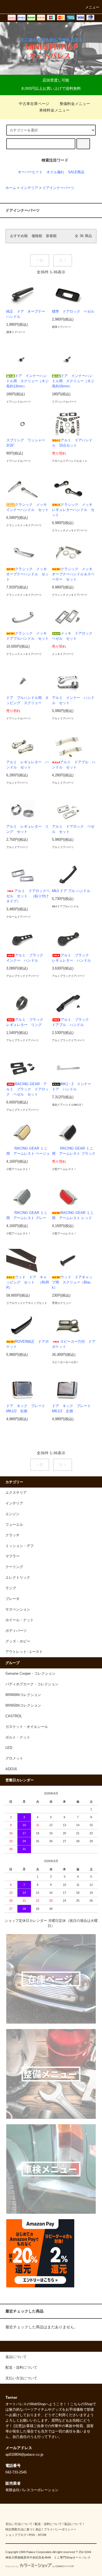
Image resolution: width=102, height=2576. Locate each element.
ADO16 (11, 1769)
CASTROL (14, 1716)
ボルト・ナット (18, 1737)
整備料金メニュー (75, 104)
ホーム (11, 188)
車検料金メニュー (54, 110)
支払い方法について (19, 2524)
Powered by (12, 2566)
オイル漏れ (55, 172)
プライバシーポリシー (59, 2529)
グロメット (14, 1758)
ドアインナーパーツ (58, 188)
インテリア (29, 188)
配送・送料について (48, 2524)
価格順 (37, 236)
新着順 (51, 236)
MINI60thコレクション (23, 1695)
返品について (73, 2524)
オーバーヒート (30, 172)
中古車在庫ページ (34, 104)
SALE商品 (76, 172)
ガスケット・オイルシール (27, 1727)
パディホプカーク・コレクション (32, 1684)
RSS (32, 2535)
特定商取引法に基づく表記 (23, 2529)
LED (9, 1748)
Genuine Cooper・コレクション (30, 1674)
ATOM (42, 2535)
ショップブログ (16, 2535)
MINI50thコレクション (23, 1706)
